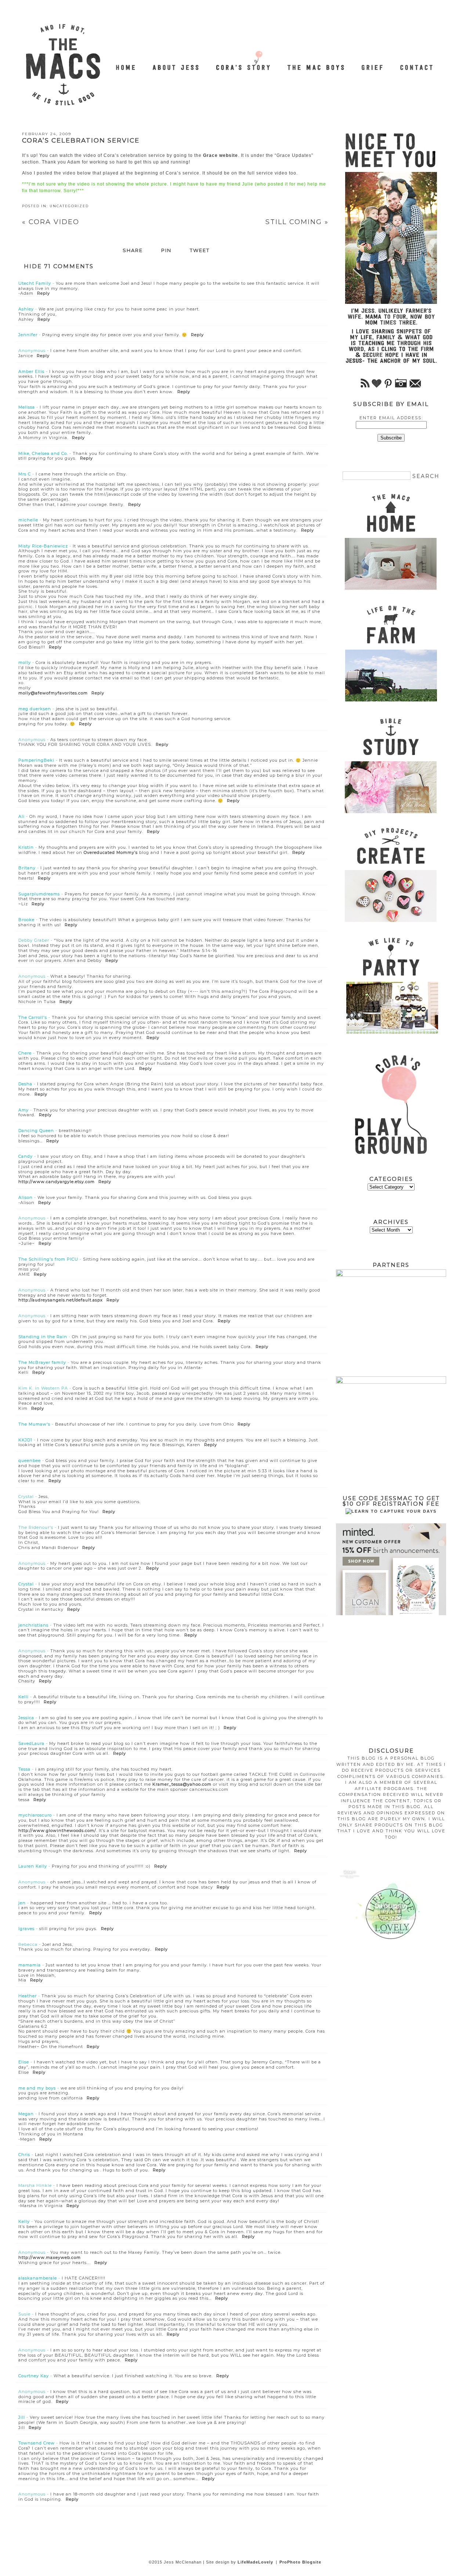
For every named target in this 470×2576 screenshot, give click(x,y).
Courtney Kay (34, 2376)
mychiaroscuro (35, 1815)
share (133, 251)
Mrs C (25, 474)
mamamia (30, 1965)
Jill (22, 2417)
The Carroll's (33, 1017)
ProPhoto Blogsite (300, 2562)
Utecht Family (35, 283)
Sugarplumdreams (39, 894)
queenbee (30, 1461)
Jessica (26, 1718)
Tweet (200, 251)
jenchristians (33, 1625)
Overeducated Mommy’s (111, 852)
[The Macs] (126, 63)
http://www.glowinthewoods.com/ (57, 1830)
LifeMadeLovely (255, 2562)
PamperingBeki (36, 760)
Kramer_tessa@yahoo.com (182, 1784)
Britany (27, 868)
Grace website (220, 155)
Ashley (26, 309)
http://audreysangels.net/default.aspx (61, 1300)
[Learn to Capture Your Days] (391, 1511)
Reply (44, 293)
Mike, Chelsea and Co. (43, 453)
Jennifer (28, 335)
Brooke (26, 920)
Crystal (26, 1584)
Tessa (24, 1769)
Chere (25, 1053)
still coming (297, 222)
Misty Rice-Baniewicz (43, 546)
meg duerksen (35, 709)
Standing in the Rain (43, 1337)
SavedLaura (31, 1743)
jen (22, 1903)
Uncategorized (69, 206)
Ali (21, 816)
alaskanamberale (38, 2278)
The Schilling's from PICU (48, 1259)
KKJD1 (25, 1440)
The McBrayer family (42, 1362)
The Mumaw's (34, 1424)
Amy (23, 1110)
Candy (26, 1156)
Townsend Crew (37, 2443)
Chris (24, 2155)
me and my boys (37, 2088)
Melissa (27, 407)
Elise (24, 2062)
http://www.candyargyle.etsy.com (57, 1182)
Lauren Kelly (33, 1866)
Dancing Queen (36, 1131)
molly (25, 662)
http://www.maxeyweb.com (50, 2257)
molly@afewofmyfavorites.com (53, 693)
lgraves (26, 1929)
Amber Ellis (31, 371)
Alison (26, 1197)
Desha (25, 1084)
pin (166, 251)
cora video (51, 222)
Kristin (26, 847)
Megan (26, 2114)
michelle (28, 520)
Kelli (23, 1697)
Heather (28, 1996)
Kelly (24, 2221)
